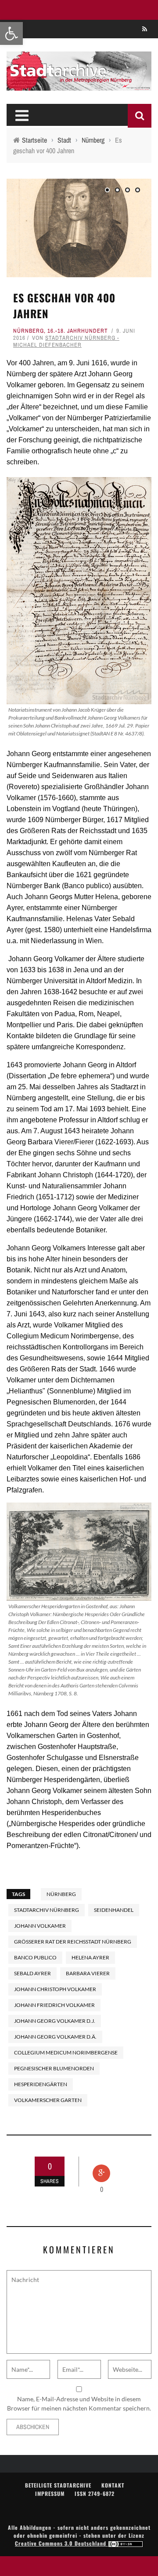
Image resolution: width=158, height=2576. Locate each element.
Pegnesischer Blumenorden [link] (54, 2068)
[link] (11, 33)
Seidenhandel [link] (114, 1910)
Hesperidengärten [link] (41, 2084)
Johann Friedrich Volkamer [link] (54, 2005)
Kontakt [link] (113, 2485)
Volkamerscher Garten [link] (48, 2100)
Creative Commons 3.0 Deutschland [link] (61, 2543)
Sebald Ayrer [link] (32, 1973)
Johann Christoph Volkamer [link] (55, 1989)
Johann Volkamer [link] (40, 1926)
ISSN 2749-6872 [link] (95, 2493)
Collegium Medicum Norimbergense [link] (66, 2052)
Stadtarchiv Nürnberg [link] (47, 1910)
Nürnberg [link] (29, 331)
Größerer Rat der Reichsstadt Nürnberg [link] (73, 1942)
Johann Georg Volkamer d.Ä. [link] (55, 2037)
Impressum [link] (50, 2493)
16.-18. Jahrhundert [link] (78, 331)
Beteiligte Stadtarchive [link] (58, 2485)
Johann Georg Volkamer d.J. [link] (55, 2021)
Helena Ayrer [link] (90, 1957)
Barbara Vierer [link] (88, 1973)
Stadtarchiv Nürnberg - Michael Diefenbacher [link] (66, 341)
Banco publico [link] (35, 1957)
